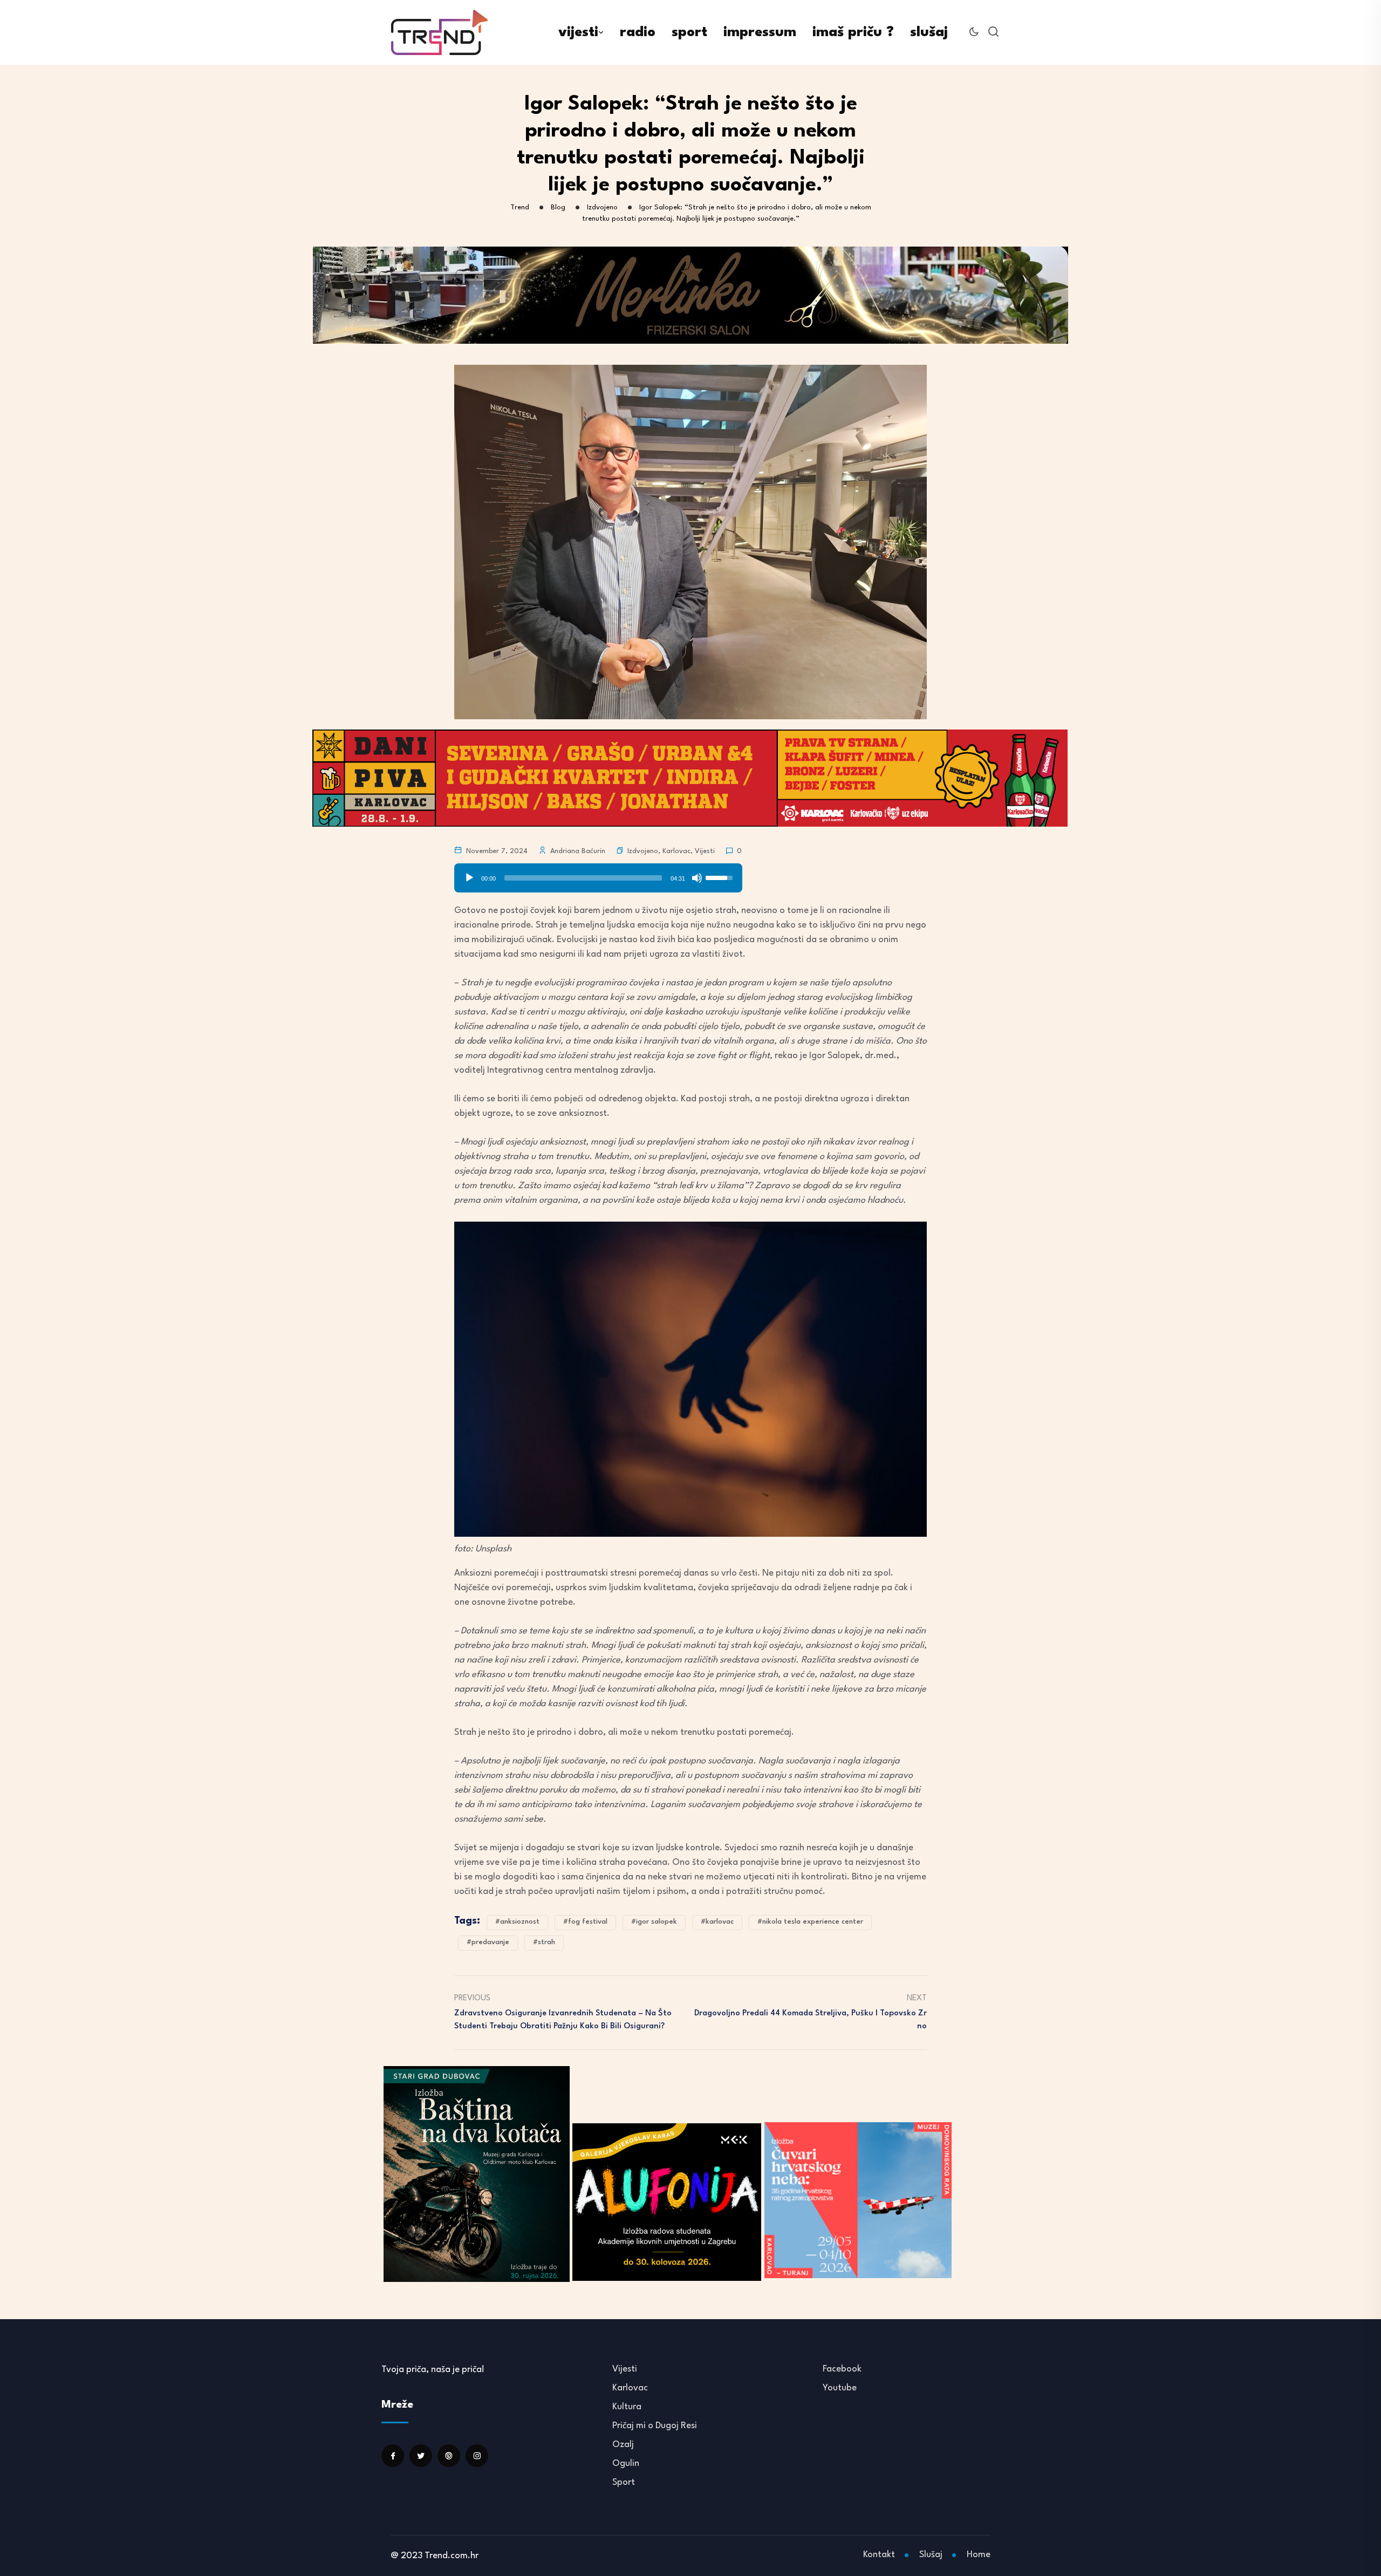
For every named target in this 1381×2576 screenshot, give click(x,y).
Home (979, 2555)
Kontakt (879, 2555)
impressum (760, 32)
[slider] (583, 878)
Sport (624, 2482)
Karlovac (676, 851)
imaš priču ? (853, 32)
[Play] (469, 878)
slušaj (929, 32)
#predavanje (488, 1942)
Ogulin (626, 2463)
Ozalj (623, 2445)
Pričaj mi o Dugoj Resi (655, 2426)
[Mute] (697, 878)
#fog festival (585, 1922)
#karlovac (717, 1922)
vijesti (578, 32)
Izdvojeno (643, 851)
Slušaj (931, 2555)
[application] (598, 874)
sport (689, 32)
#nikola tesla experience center (810, 1922)
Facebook (842, 2369)
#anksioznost (517, 1922)
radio (638, 32)
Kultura (627, 2407)
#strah (544, 1942)
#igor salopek (654, 1922)
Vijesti (705, 851)
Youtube (840, 2388)
